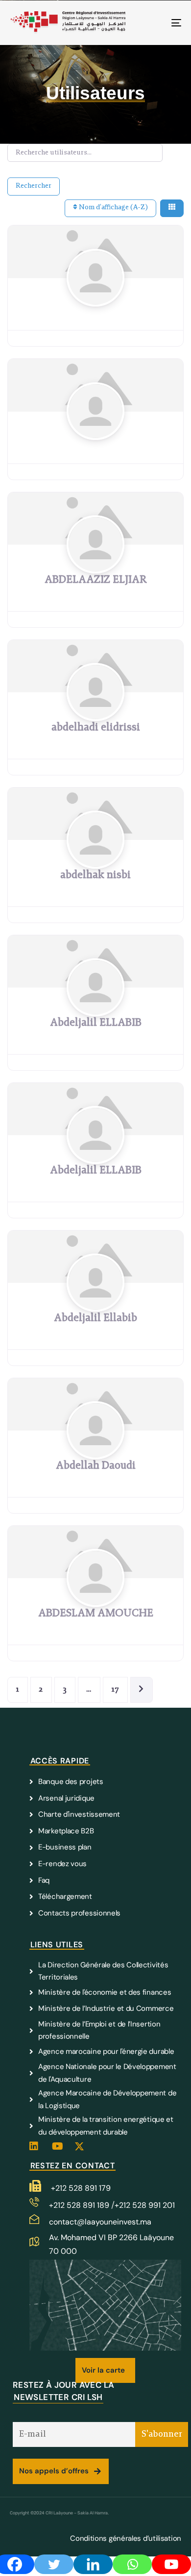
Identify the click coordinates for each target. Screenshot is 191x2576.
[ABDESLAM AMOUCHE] (96, 1598)
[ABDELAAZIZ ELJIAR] (96, 564)
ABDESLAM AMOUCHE (96, 1614)
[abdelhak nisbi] (96, 859)
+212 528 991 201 (145, 2205)
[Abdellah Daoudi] (96, 1450)
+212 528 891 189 (80, 2205)
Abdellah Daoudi (96, 1466)
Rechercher (34, 186)
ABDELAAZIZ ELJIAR (95, 580)
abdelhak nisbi (95, 876)
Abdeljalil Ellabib (95, 1319)
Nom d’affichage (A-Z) (113, 208)
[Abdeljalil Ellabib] (96, 1302)
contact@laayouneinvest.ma (100, 2222)
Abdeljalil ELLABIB (96, 1023)
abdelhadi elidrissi (96, 728)
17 (116, 1690)
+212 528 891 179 (81, 2188)
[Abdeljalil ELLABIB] (96, 1007)
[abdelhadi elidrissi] (96, 712)
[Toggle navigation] (153, 23)
